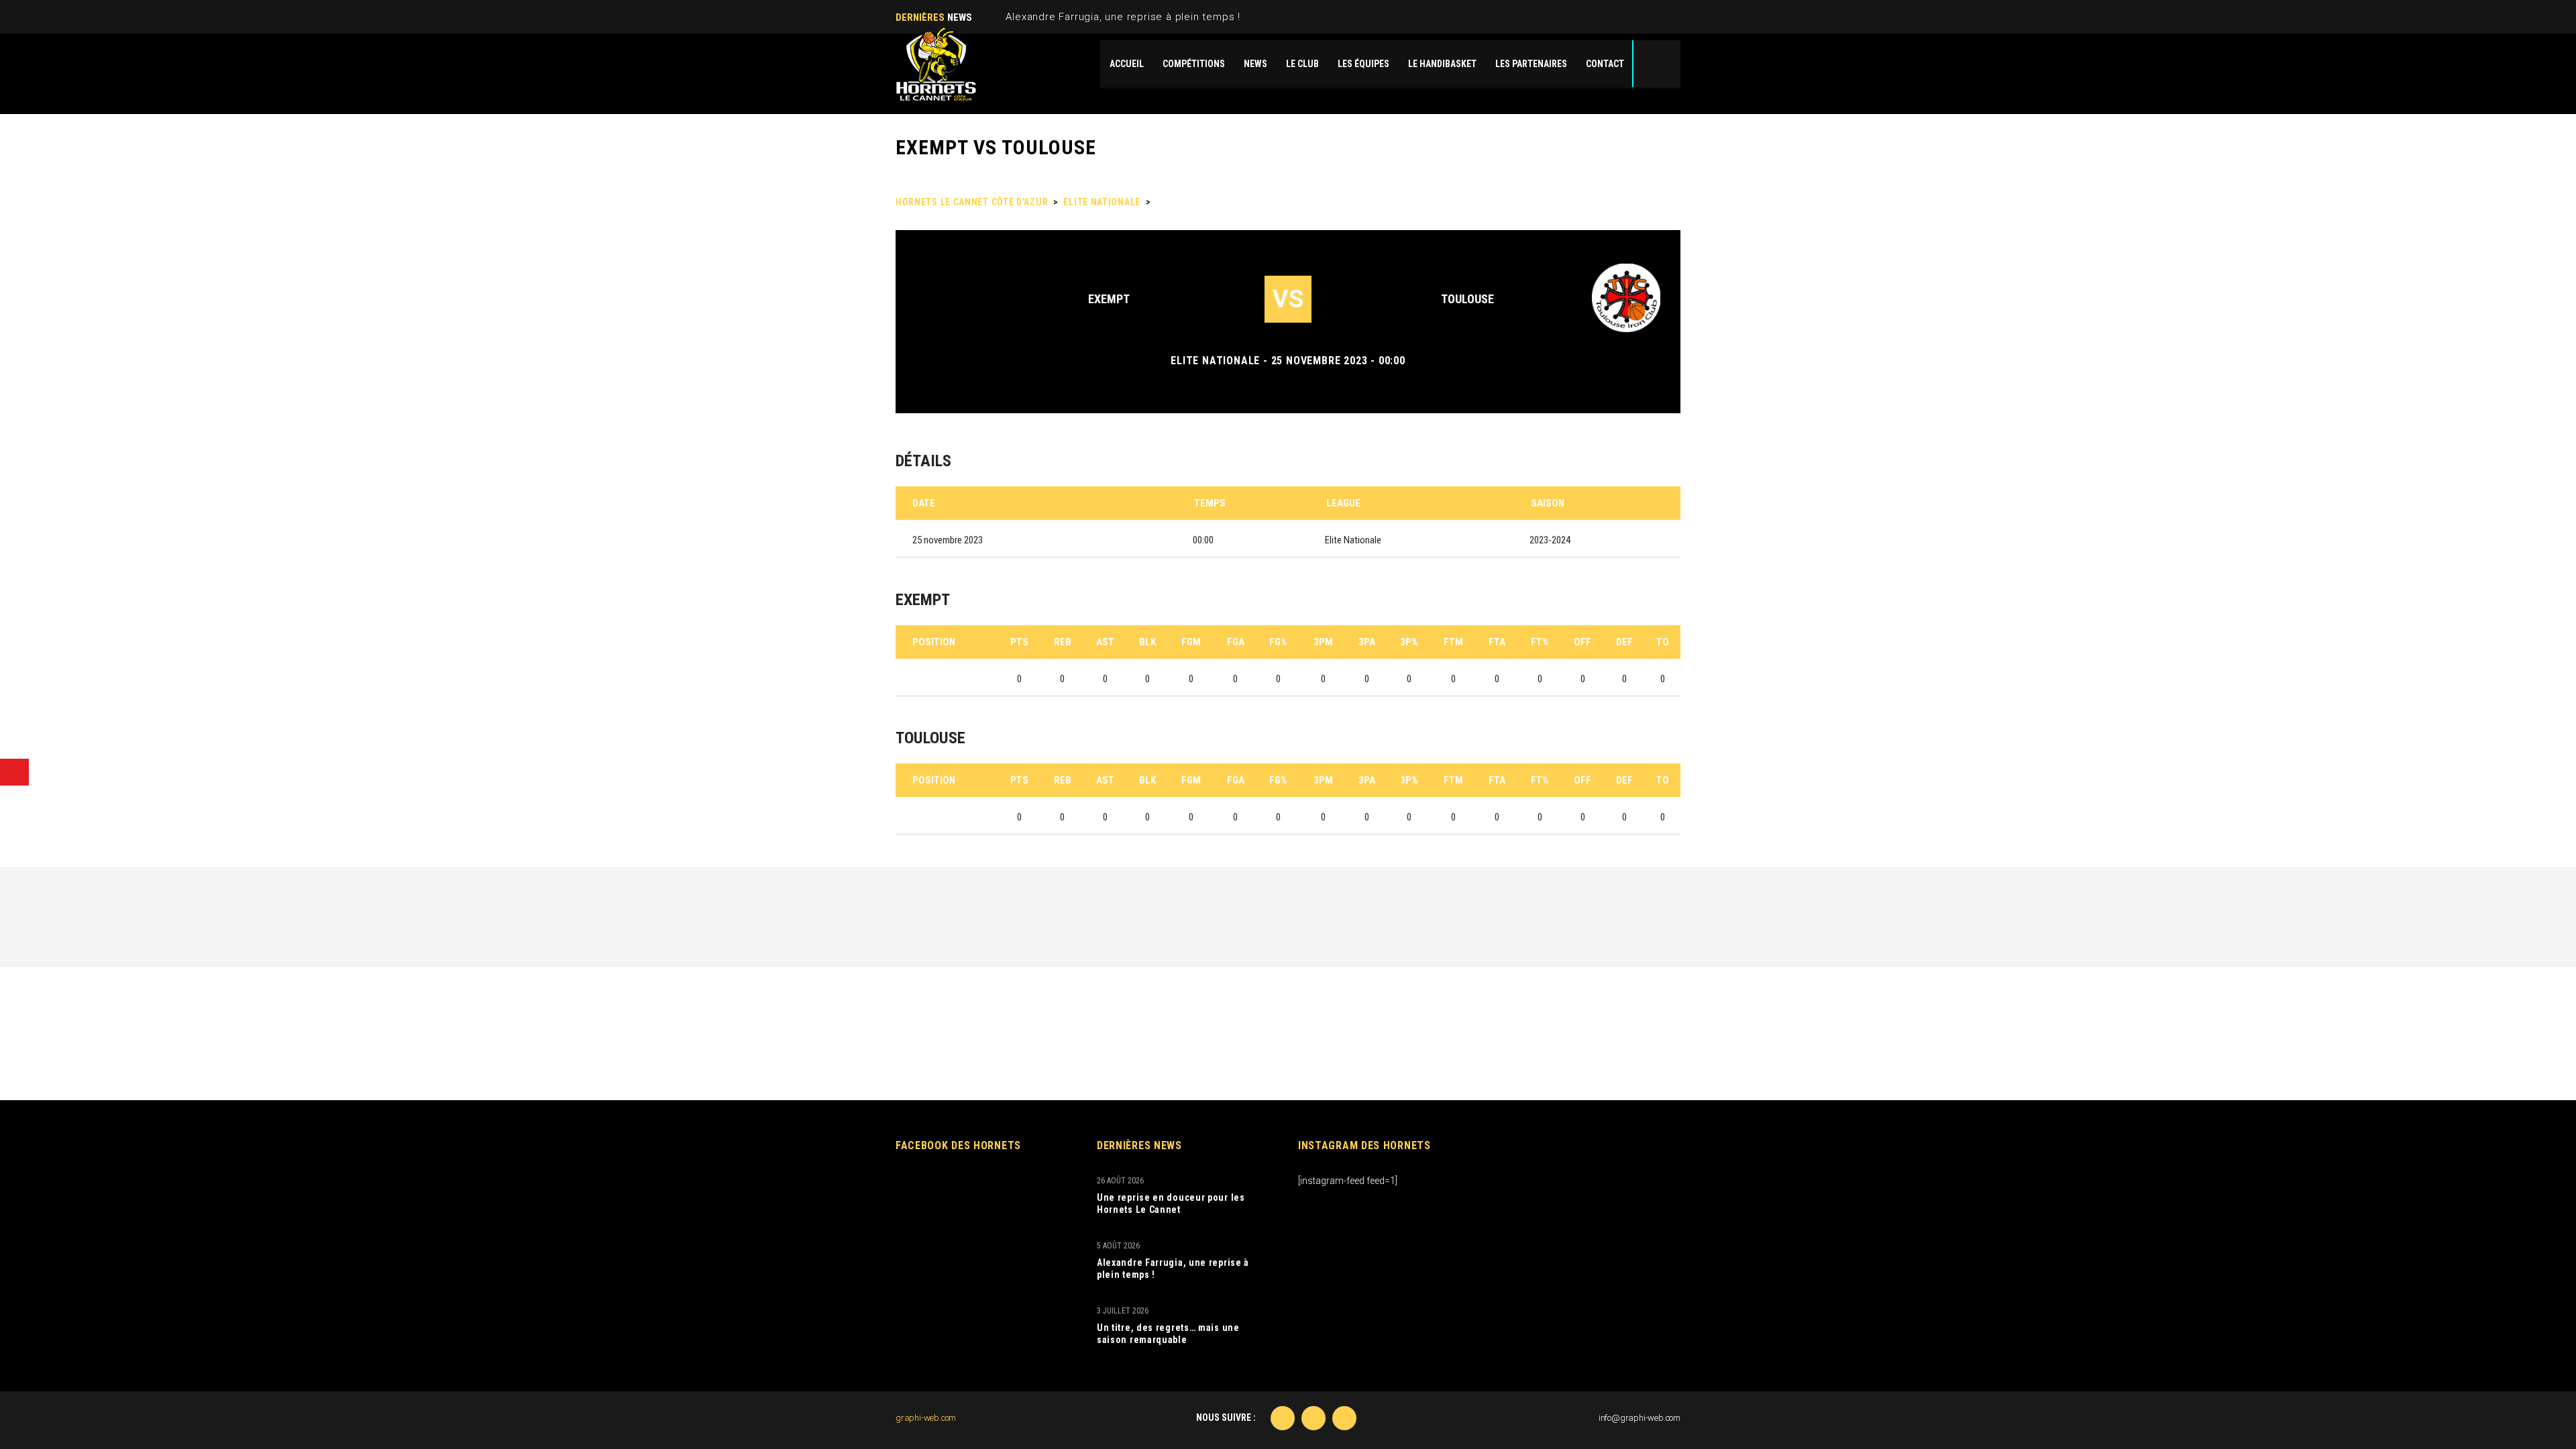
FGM (1191, 642)
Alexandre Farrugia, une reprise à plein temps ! (1123, 17)
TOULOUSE (1467, 299)
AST (1105, 642)
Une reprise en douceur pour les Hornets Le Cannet (1171, 1203)
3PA (1367, 642)
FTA (1497, 642)
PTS (1019, 642)
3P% (1409, 642)
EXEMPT (1109, 299)
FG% (1278, 642)
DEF (1624, 642)
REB (1063, 642)
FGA (1236, 642)
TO (1663, 642)
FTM (1453, 642)
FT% (1540, 642)
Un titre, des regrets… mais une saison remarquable (1168, 1334)
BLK (1147, 642)
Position (934, 642)
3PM (1323, 642)
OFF (1582, 642)
